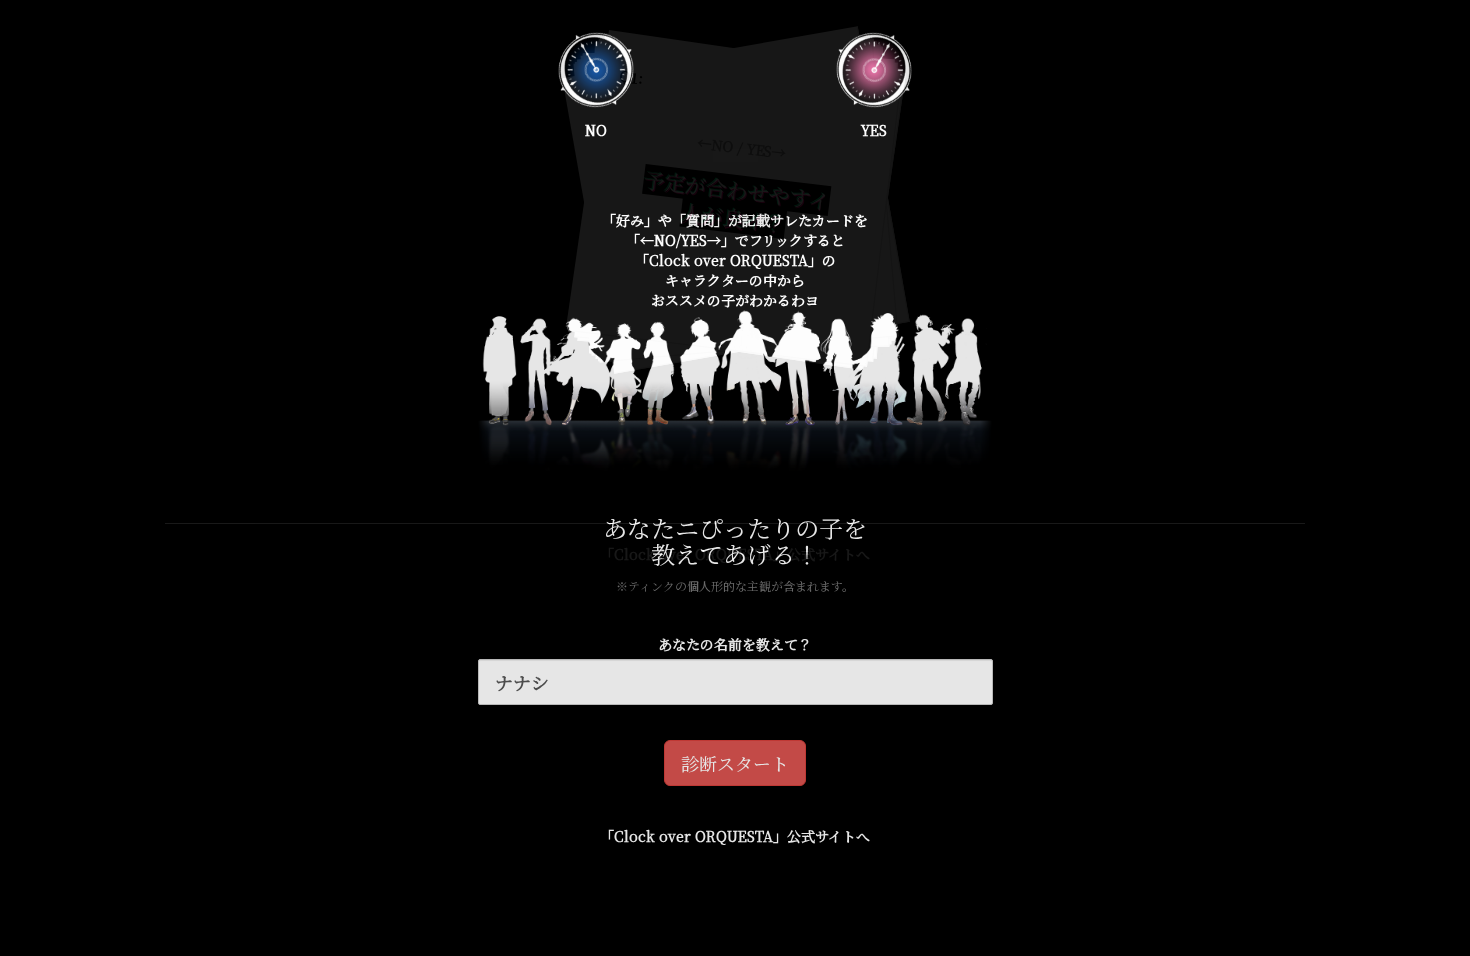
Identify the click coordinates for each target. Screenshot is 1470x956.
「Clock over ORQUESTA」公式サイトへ (735, 836)
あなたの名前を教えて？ (735, 644)
